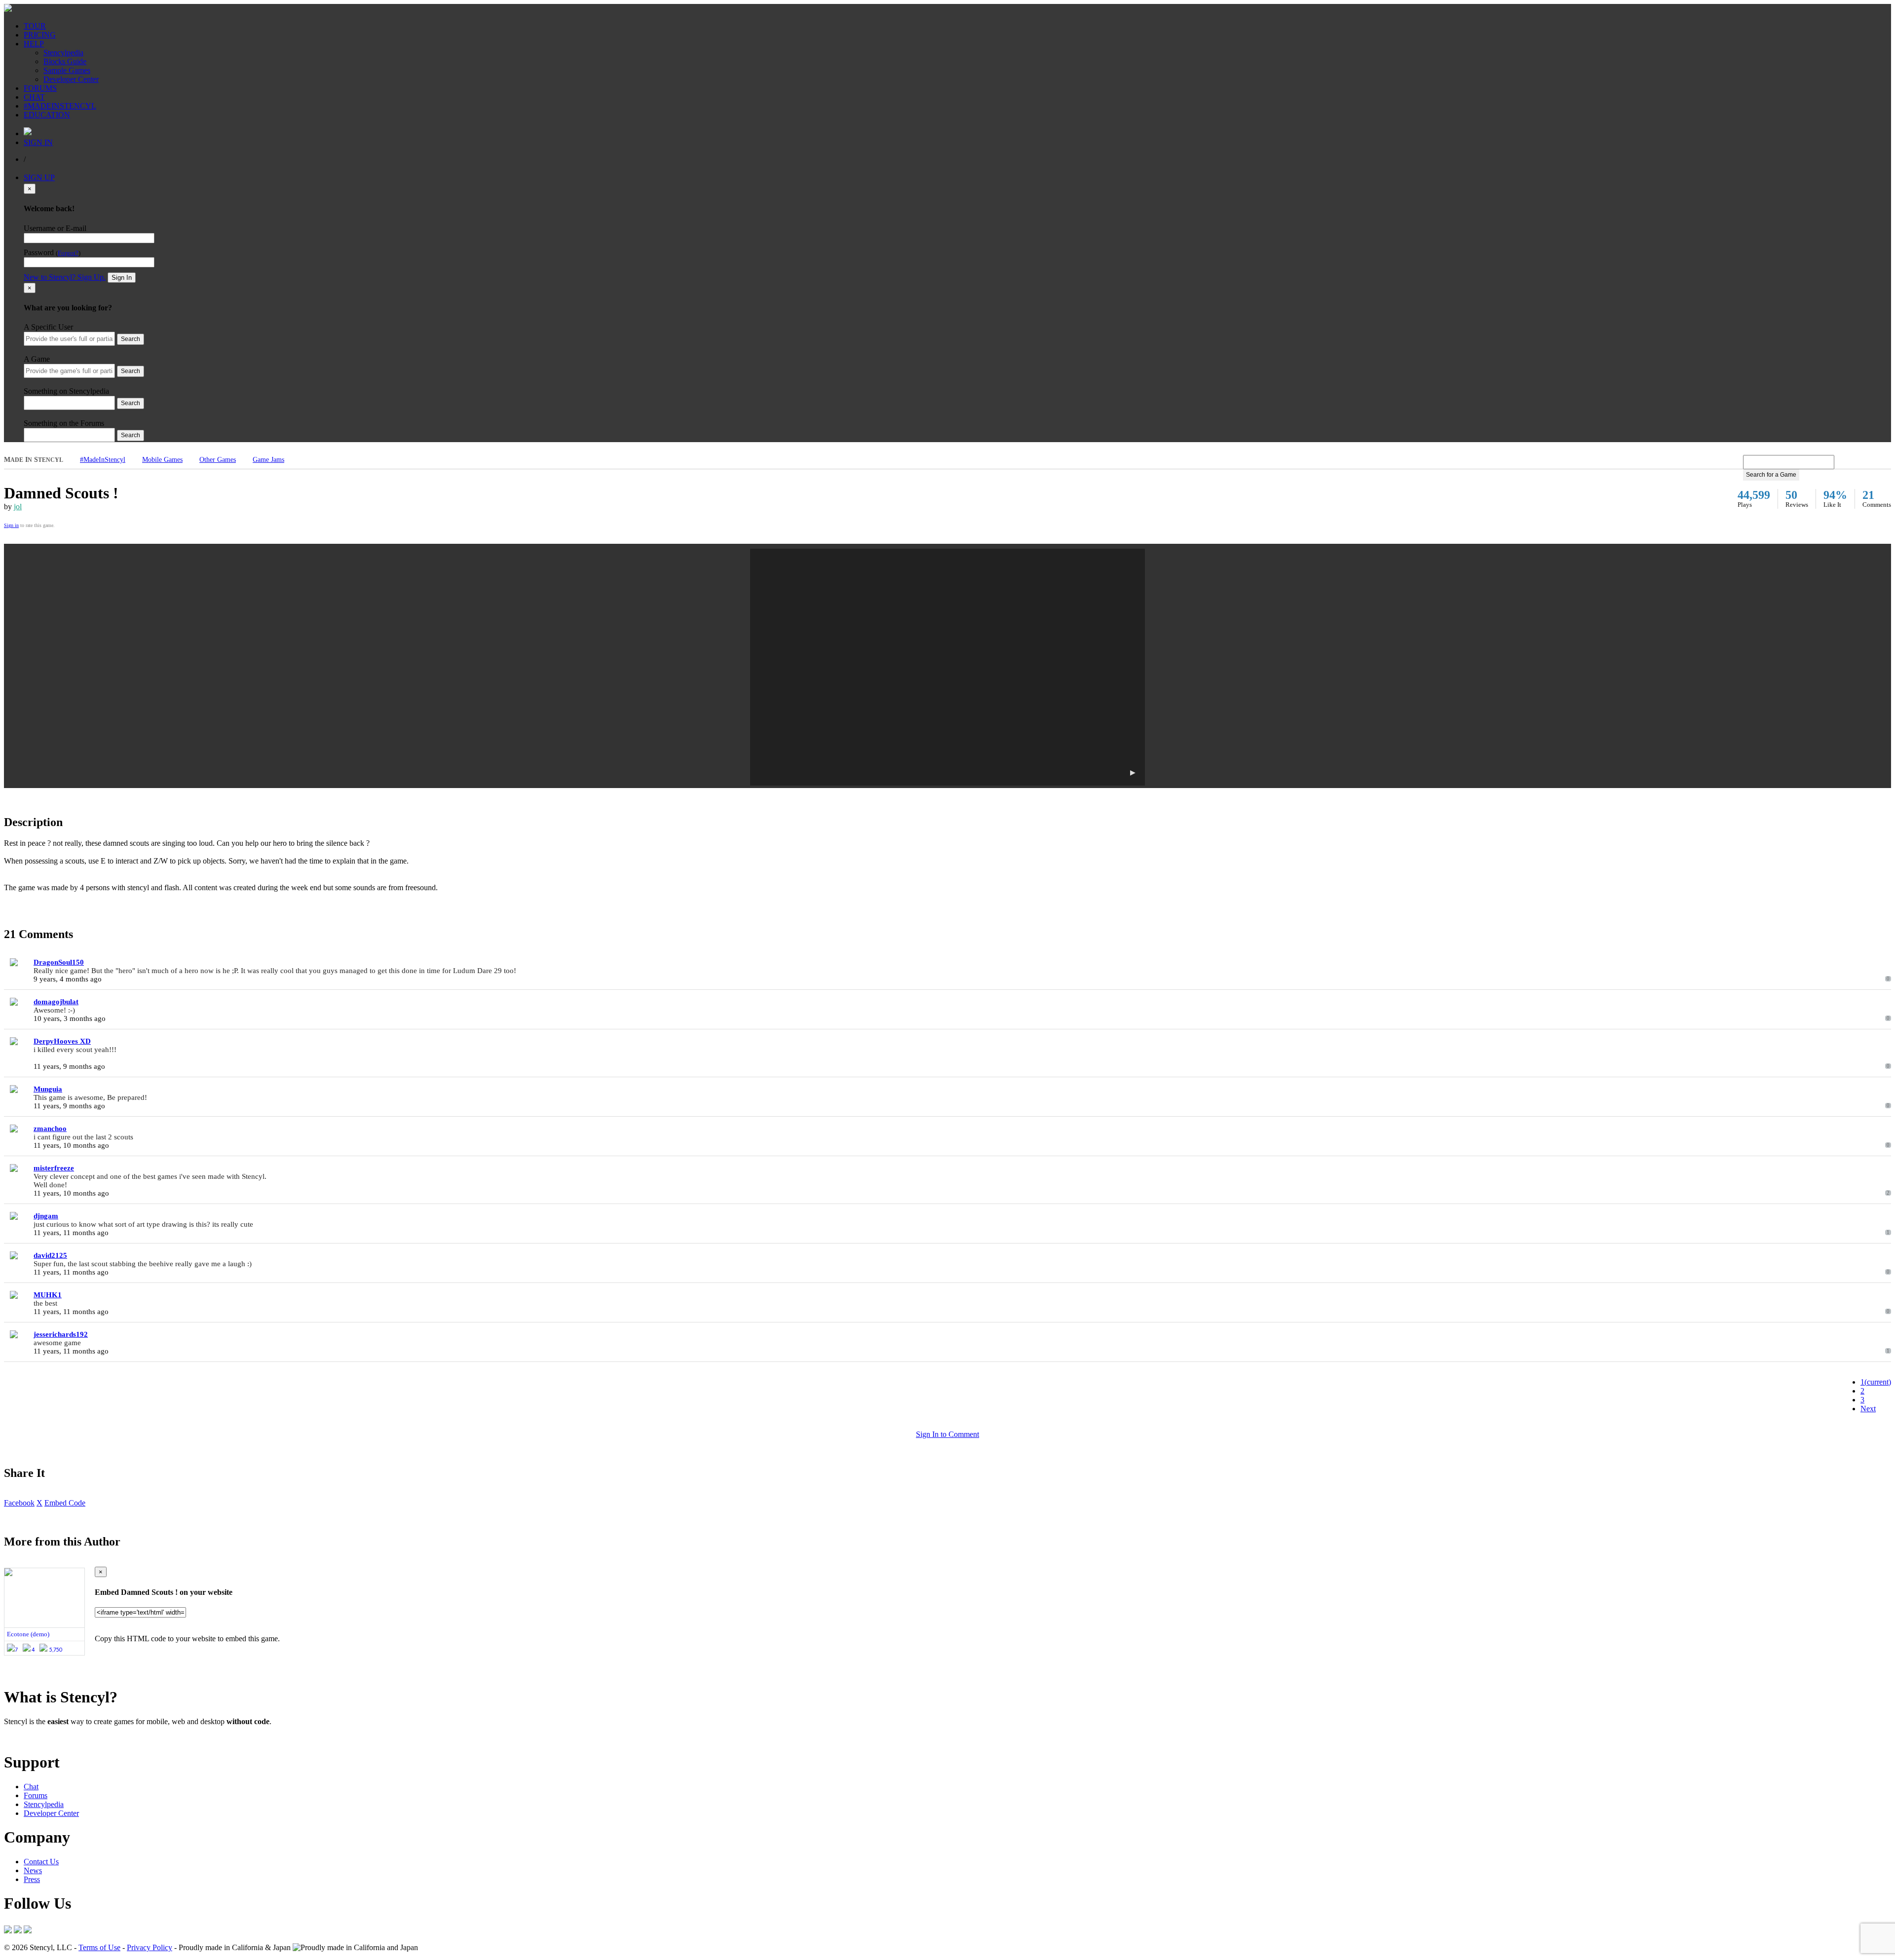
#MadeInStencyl (103, 460)
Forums (36, 1795)
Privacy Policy (150, 1947)
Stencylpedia (63, 53)
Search (131, 339)
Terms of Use (99, 1947)
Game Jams (268, 460)
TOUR (35, 26)
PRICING (40, 35)
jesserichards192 (61, 1334)
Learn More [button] (22, 1738)
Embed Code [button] (65, 1503)
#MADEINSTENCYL (60, 106)
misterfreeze (54, 1168)
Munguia (48, 1089)
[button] (947, 667)
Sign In (122, 278)
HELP (34, 44)
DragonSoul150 (59, 962)
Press (32, 1879)
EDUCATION (47, 115)
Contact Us (41, 1862)
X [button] (39, 1503)
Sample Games (67, 70)
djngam (46, 1216)
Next (1868, 1409)
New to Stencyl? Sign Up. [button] (65, 277)
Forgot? (68, 253)
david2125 (50, 1255)
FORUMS (40, 88)
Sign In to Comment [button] (947, 1434)
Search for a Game (1771, 475)
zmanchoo (50, 1129)
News (33, 1870)
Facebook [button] (19, 1503)
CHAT (34, 97)
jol (18, 507)
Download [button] (59, 1738)
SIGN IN (38, 142)
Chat (31, 1787)
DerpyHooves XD (62, 1041)
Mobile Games (162, 460)
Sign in (11, 525)
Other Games (218, 460)
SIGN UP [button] (39, 177)
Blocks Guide (65, 61)
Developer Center (71, 79)
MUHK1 (48, 1295)
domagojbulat (56, 1002)
